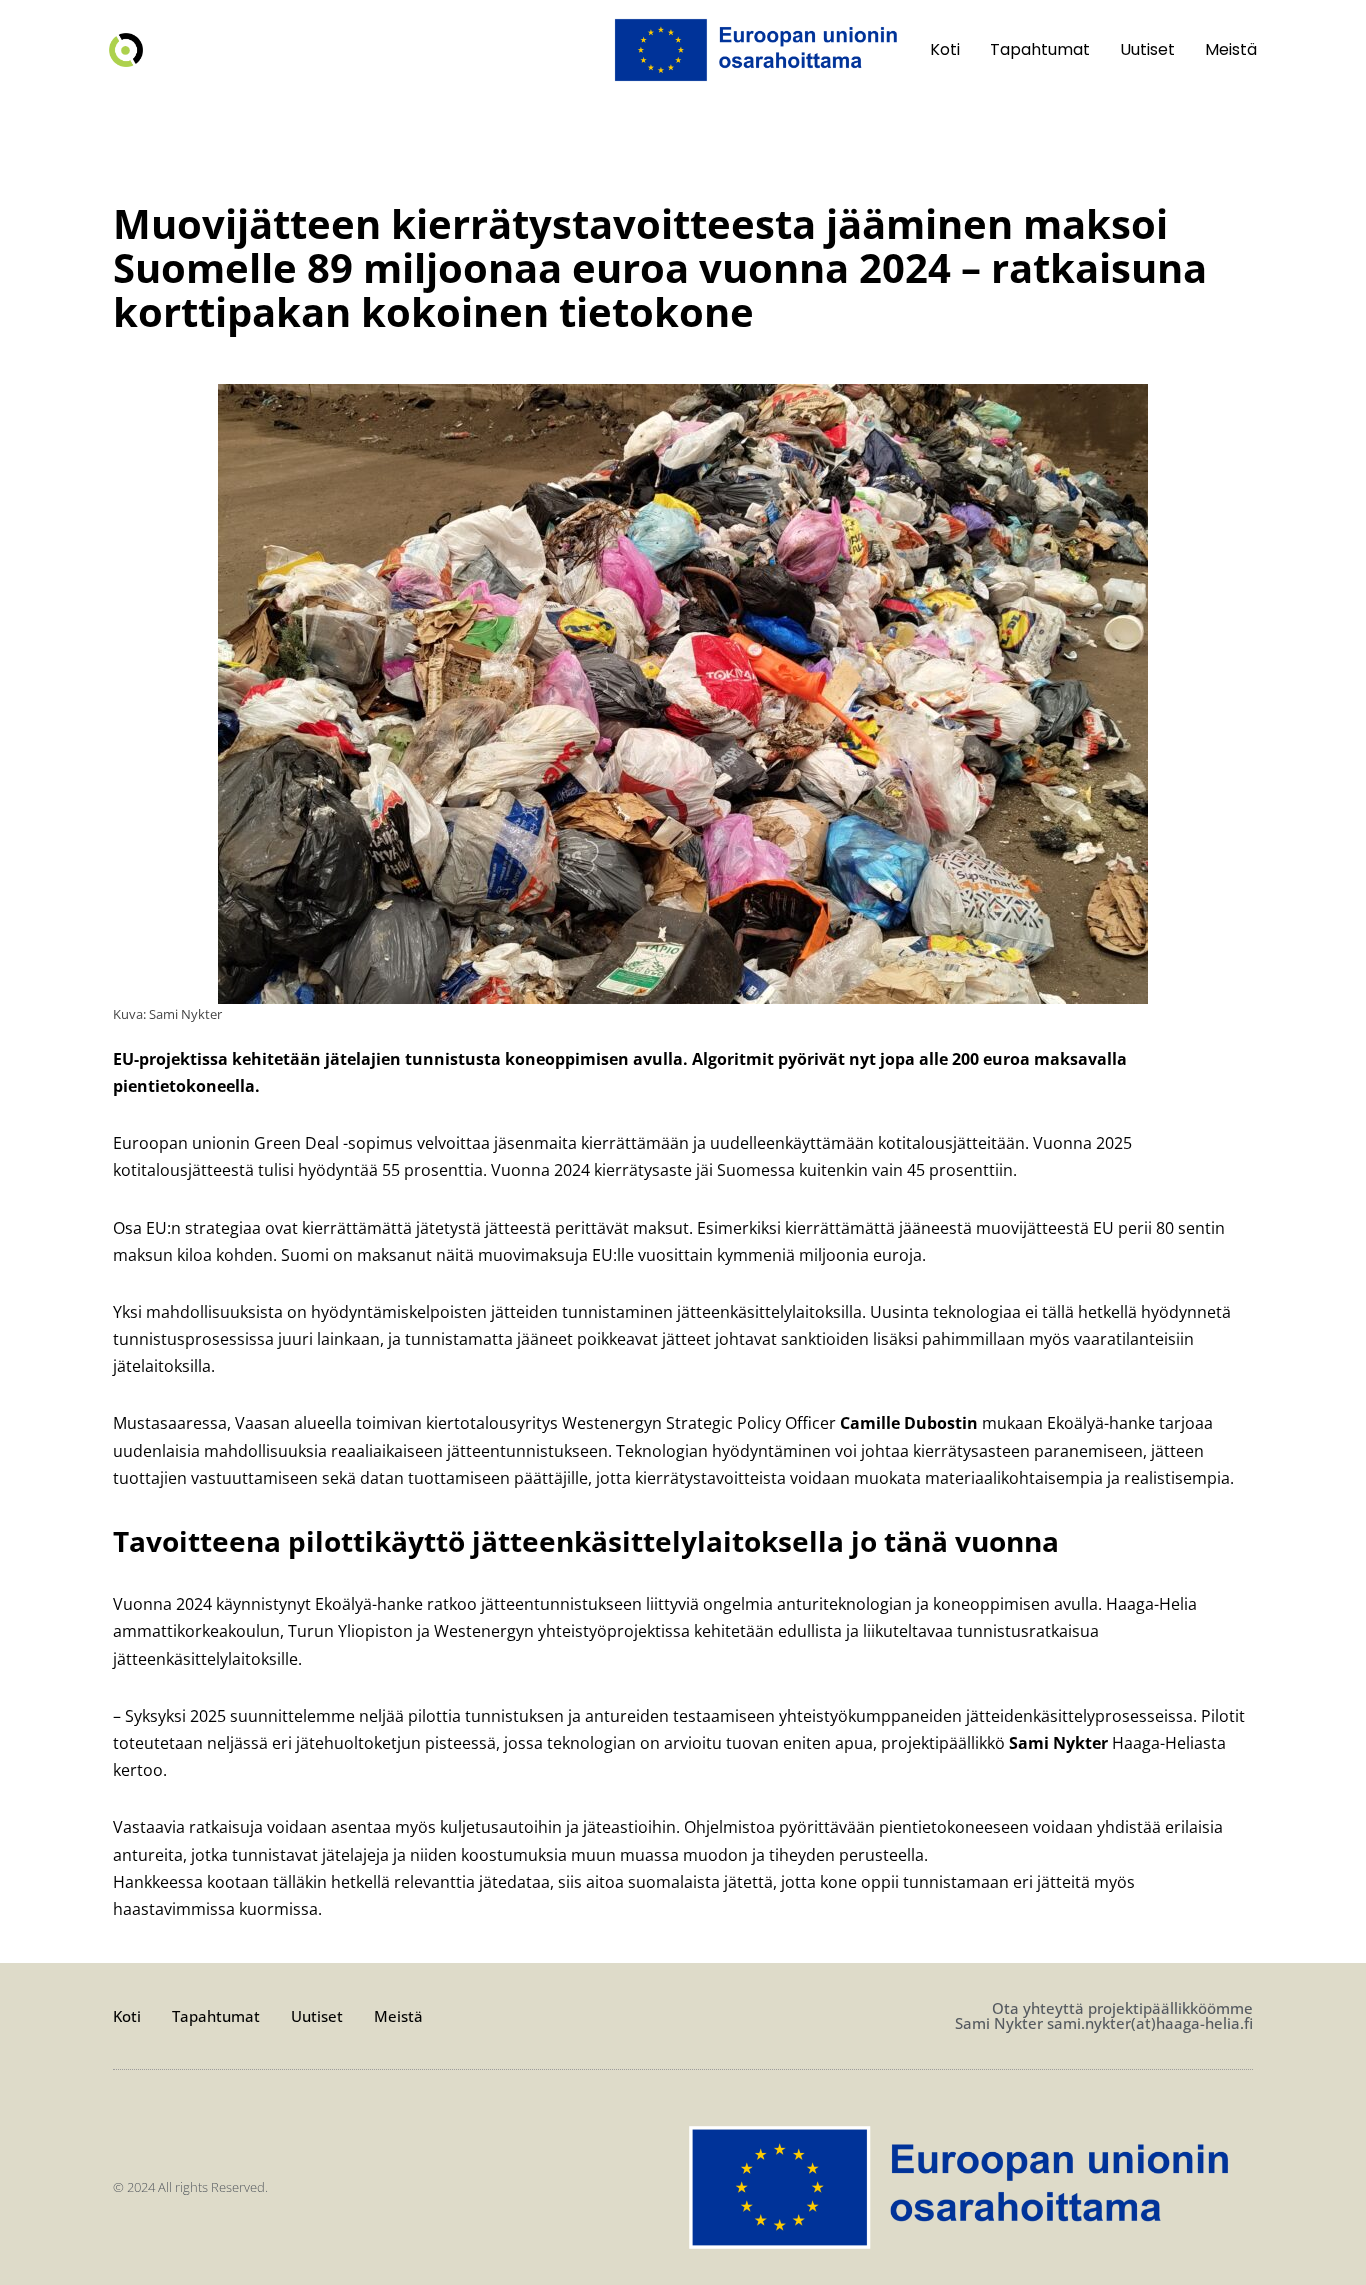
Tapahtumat (1040, 49)
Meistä (1231, 49)
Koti (945, 49)
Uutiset (1147, 49)
